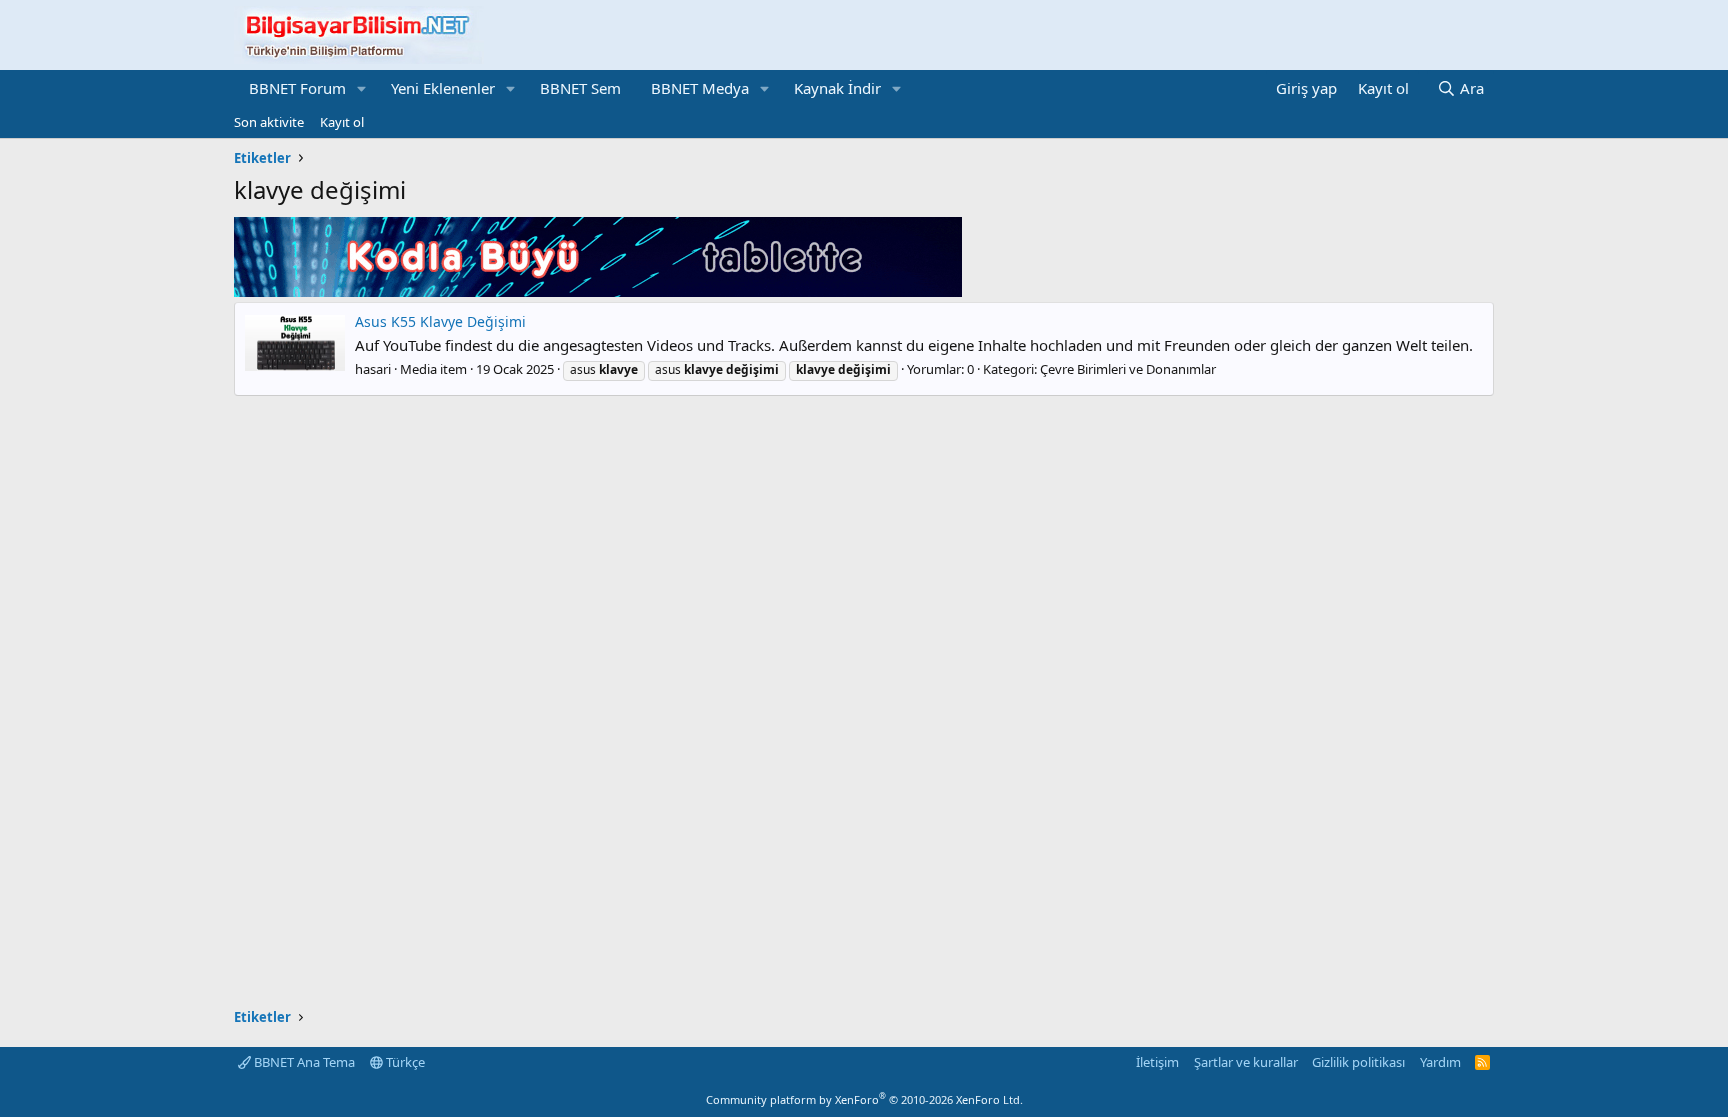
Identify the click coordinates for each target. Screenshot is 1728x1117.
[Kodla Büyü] (598, 291)
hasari (373, 369)
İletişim (1157, 1062)
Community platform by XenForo (864, 1099)
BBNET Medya (700, 88)
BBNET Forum (297, 88)
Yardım (1440, 1062)
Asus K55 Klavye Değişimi (440, 321)
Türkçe (404, 1062)
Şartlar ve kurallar (1246, 1062)
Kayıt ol (342, 122)
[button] (362, 88)
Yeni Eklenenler (443, 88)
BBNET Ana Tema (303, 1062)
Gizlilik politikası (1358, 1062)
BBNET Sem (580, 88)
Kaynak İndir (837, 88)
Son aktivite (269, 122)
